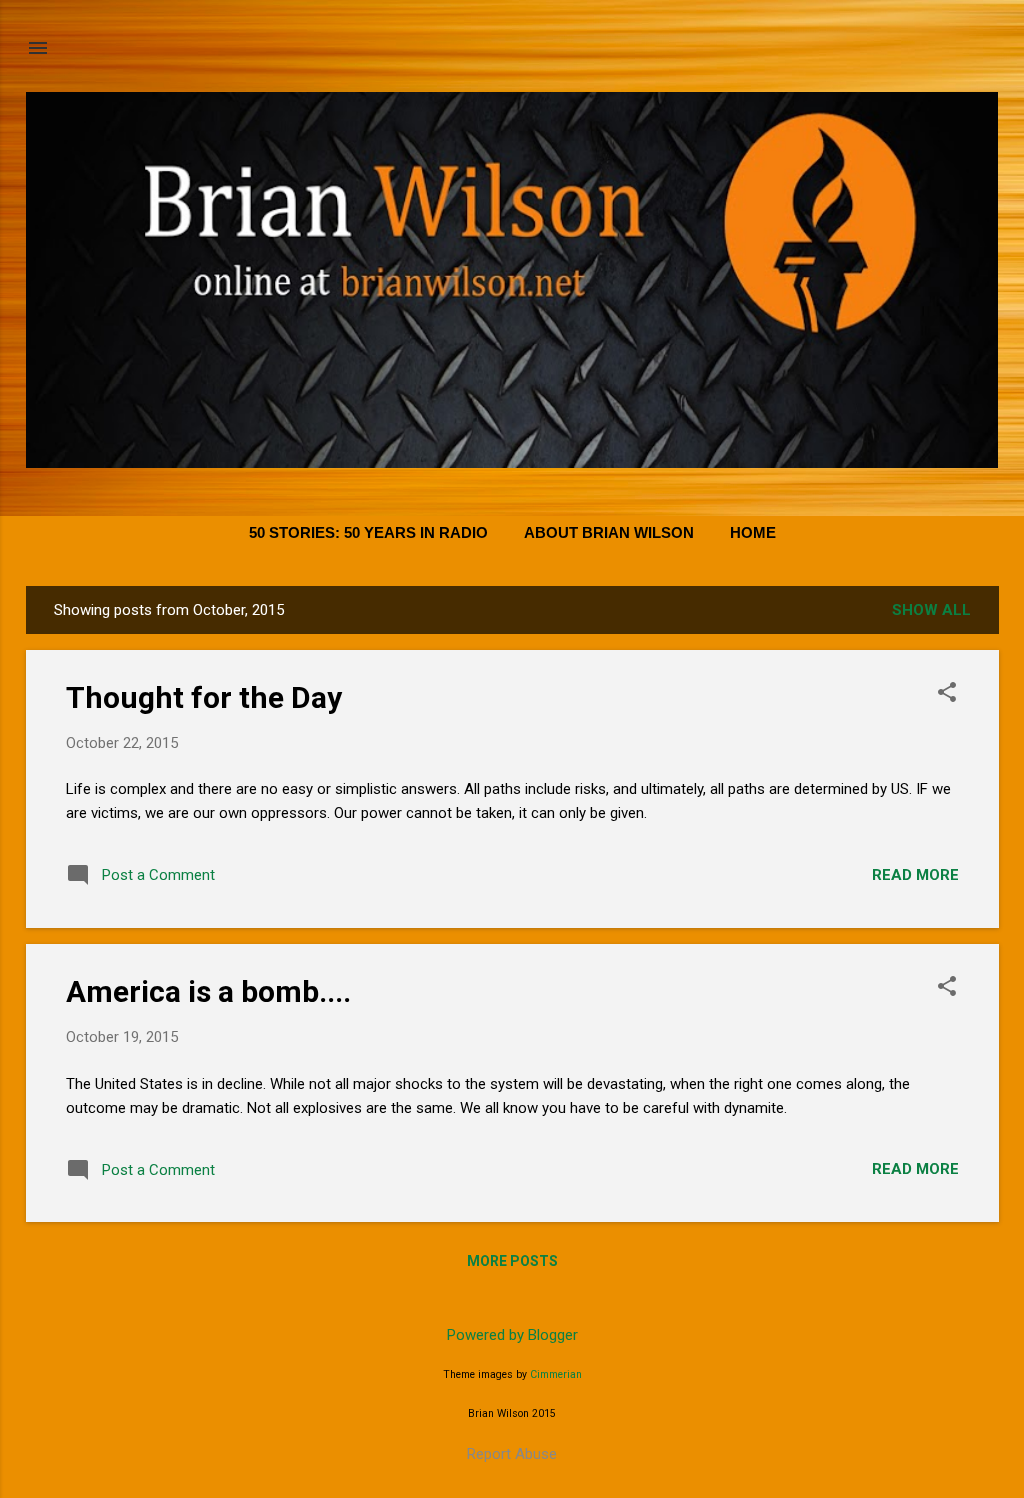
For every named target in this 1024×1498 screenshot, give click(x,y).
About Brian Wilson (609, 532)
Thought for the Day (204, 697)
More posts (512, 1261)
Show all (931, 610)
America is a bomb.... (208, 991)
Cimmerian (556, 1374)
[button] (947, 694)
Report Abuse (512, 1454)
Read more (915, 875)
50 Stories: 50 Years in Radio (368, 532)
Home (753, 532)
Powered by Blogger (512, 1335)
